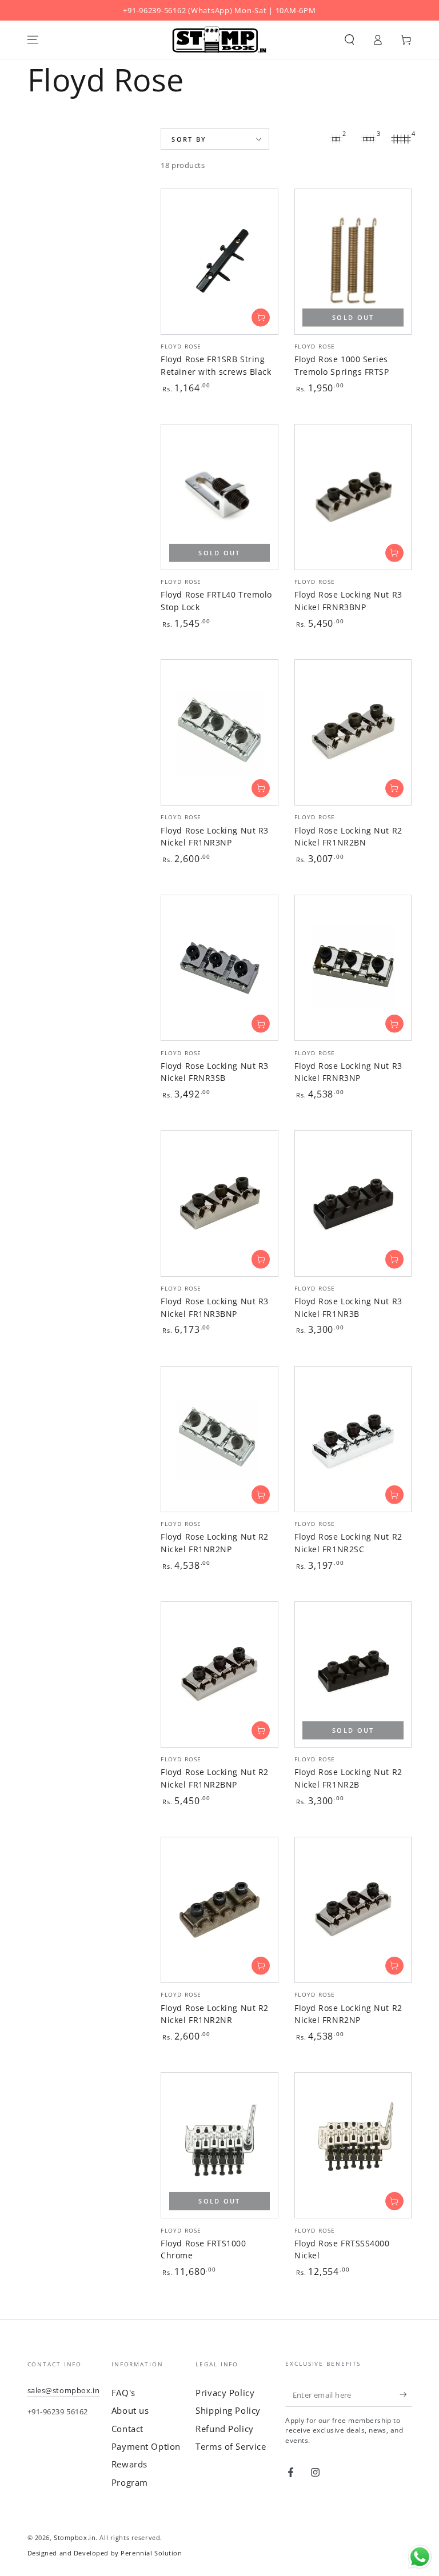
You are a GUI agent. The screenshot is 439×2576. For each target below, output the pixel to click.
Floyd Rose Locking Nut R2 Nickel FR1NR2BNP (215, 1778)
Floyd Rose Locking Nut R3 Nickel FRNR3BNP (348, 601)
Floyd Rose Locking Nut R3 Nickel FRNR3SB (215, 1072)
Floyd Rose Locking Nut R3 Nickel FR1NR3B (348, 1307)
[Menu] (33, 40)
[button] (350, 40)
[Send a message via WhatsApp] (420, 2557)
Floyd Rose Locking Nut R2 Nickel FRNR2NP (348, 2014)
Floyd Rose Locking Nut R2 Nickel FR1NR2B (348, 1778)
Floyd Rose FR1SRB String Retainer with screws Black (216, 365)
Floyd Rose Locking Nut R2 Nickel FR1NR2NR (215, 2014)
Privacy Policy (225, 2393)
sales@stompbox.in (64, 2390)
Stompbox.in (75, 2537)
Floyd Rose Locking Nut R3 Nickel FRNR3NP (348, 1072)
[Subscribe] (406, 2395)
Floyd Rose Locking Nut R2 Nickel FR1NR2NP (215, 1543)
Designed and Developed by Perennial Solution (105, 2553)
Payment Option (146, 2446)
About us (130, 2410)
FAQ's (123, 2393)
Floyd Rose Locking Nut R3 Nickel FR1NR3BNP (215, 1307)
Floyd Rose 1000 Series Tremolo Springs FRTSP (342, 365)
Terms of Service (231, 2446)
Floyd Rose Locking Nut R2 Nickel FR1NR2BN (348, 837)
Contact (127, 2429)
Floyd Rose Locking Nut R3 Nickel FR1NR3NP (215, 837)
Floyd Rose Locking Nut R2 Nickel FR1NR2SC (348, 1543)
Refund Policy (224, 2429)
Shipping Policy (228, 2410)
